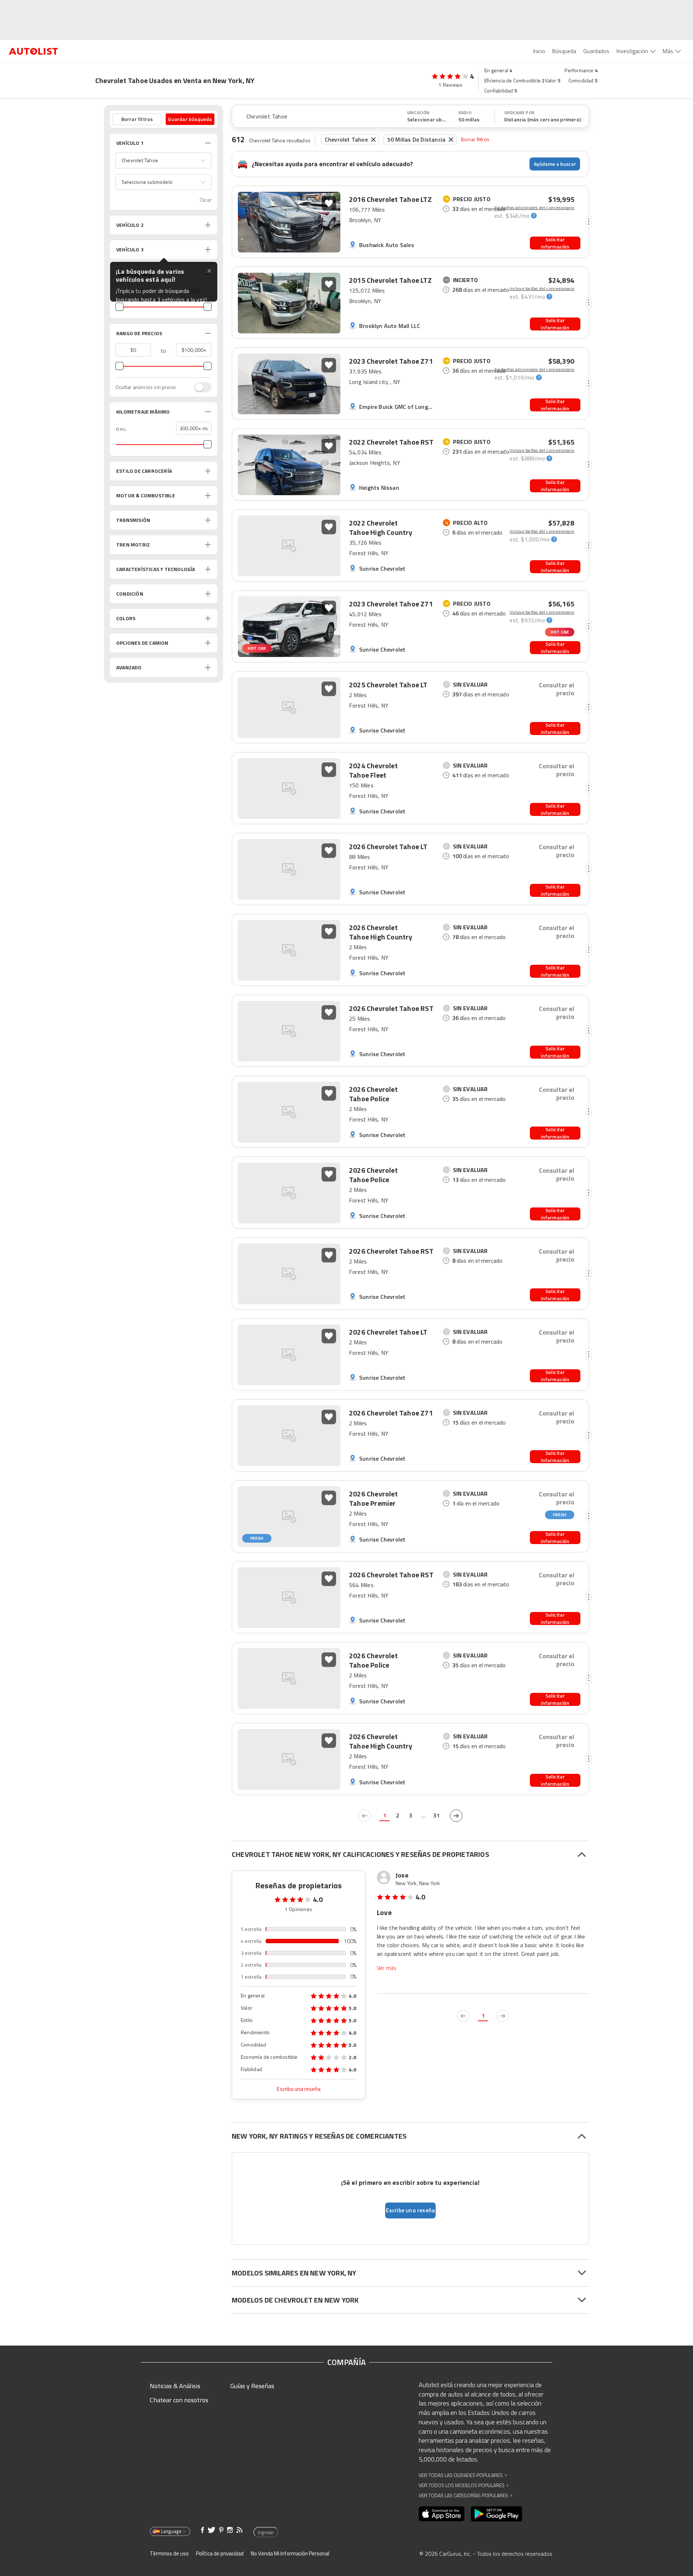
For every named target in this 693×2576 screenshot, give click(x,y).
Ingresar (266, 2532)
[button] (164, 160)
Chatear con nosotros (179, 2400)
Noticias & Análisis (175, 2386)
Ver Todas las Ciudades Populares (463, 2475)
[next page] (456, 1816)
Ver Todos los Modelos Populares (464, 2485)
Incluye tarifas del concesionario (542, 289)
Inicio (539, 51)
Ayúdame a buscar (555, 164)
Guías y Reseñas (252, 2386)
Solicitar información (555, 243)
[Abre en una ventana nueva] (442, 2514)
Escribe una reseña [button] (411, 2210)
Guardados (596, 51)
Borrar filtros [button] (137, 119)
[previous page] (365, 1816)
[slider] (119, 307)
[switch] (199, 387)
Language (171, 2531)
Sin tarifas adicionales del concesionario (534, 208)
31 (436, 1815)
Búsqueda (564, 51)
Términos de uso (169, 2553)
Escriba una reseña (299, 2089)
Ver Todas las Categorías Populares (465, 2495)
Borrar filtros (475, 139)
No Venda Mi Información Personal (290, 2553)
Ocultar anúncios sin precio (146, 387)
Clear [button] (206, 200)
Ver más (387, 1968)
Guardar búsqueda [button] (190, 119)
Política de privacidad (220, 2553)
